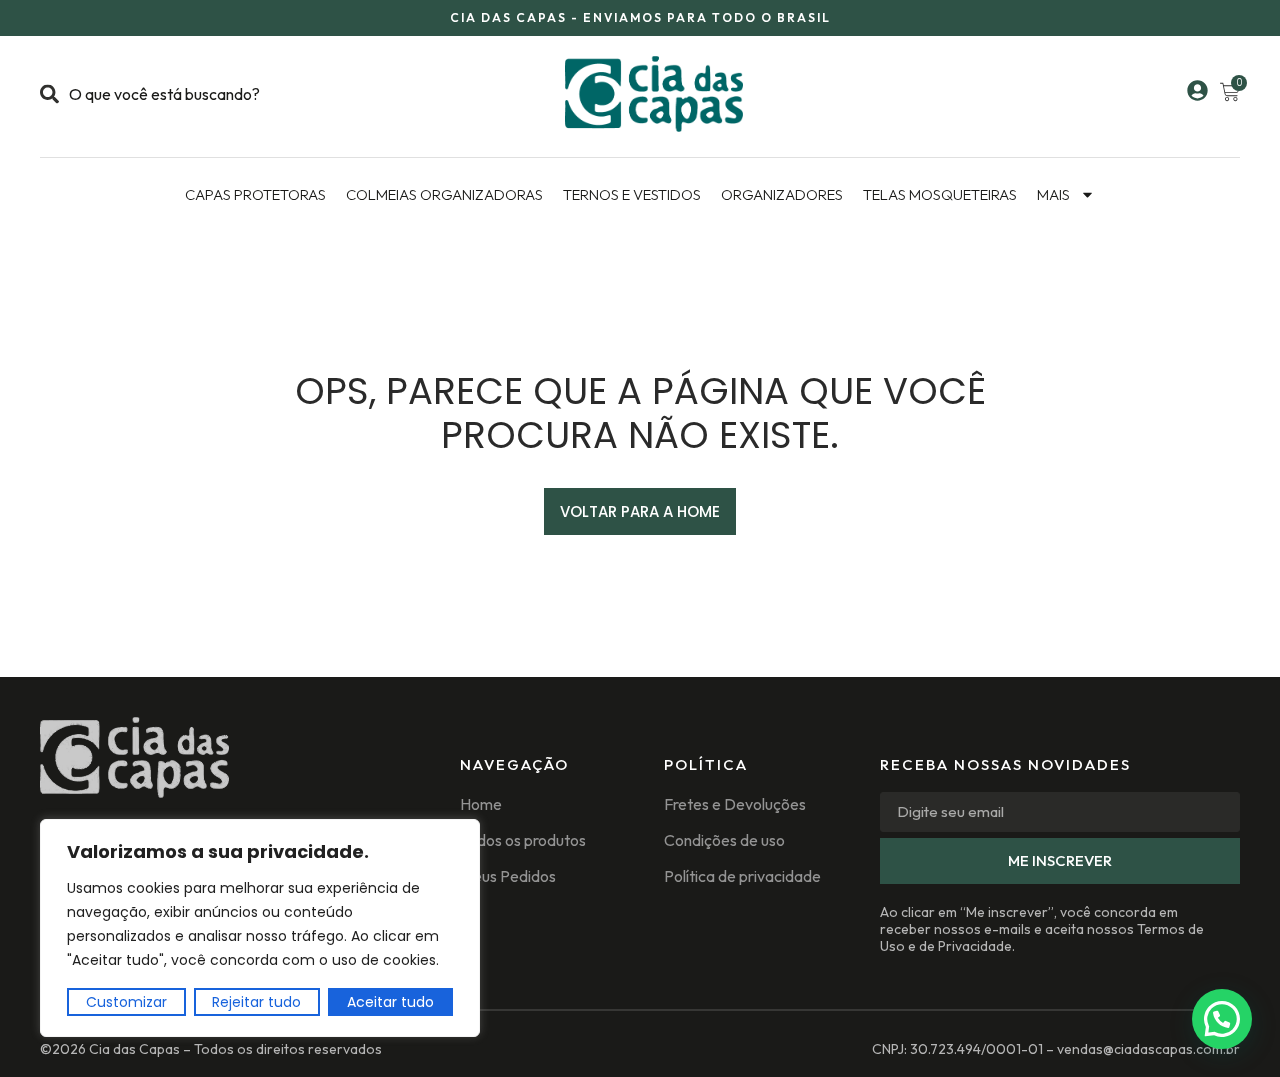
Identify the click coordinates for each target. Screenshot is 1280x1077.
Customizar (126, 1002)
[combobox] (202, 94)
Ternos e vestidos (632, 194)
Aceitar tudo (390, 1002)
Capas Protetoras (255, 194)
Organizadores (782, 194)
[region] (260, 928)
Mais (1053, 194)
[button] (1222, 1019)
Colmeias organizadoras (444, 194)
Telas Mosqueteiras (940, 194)
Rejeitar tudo (256, 1002)
